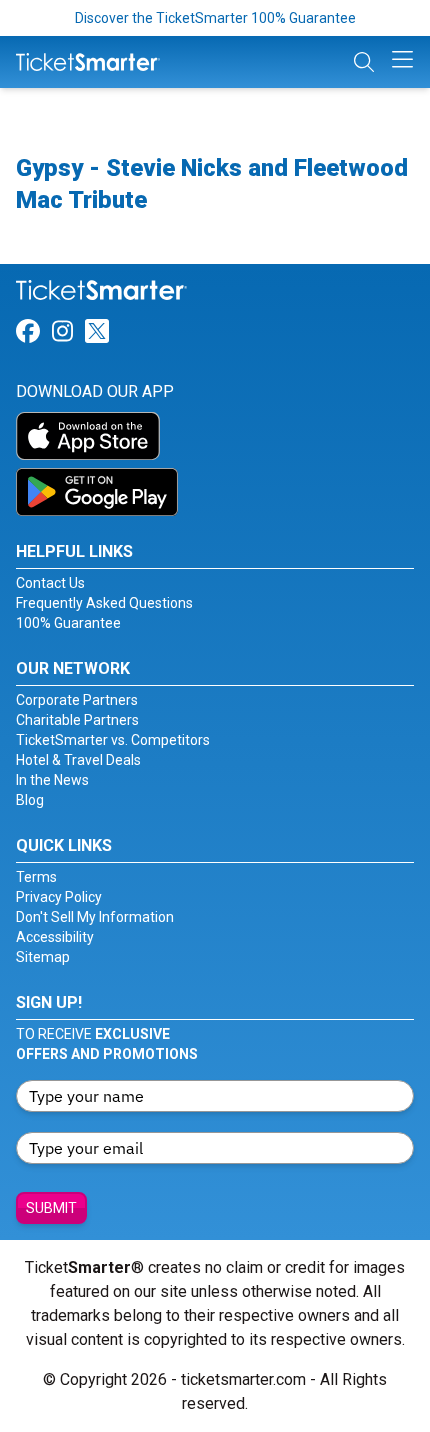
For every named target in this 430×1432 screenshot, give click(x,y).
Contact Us (50, 583)
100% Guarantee (68, 623)
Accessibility (55, 937)
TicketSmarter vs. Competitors (113, 740)
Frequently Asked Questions (104, 603)
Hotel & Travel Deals (78, 760)
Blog (30, 800)
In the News (52, 780)
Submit (51, 1208)
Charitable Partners (77, 720)
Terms (36, 877)
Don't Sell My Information (95, 917)
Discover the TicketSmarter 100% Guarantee (215, 18)
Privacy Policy (59, 897)
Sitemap (43, 957)
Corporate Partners (77, 700)
